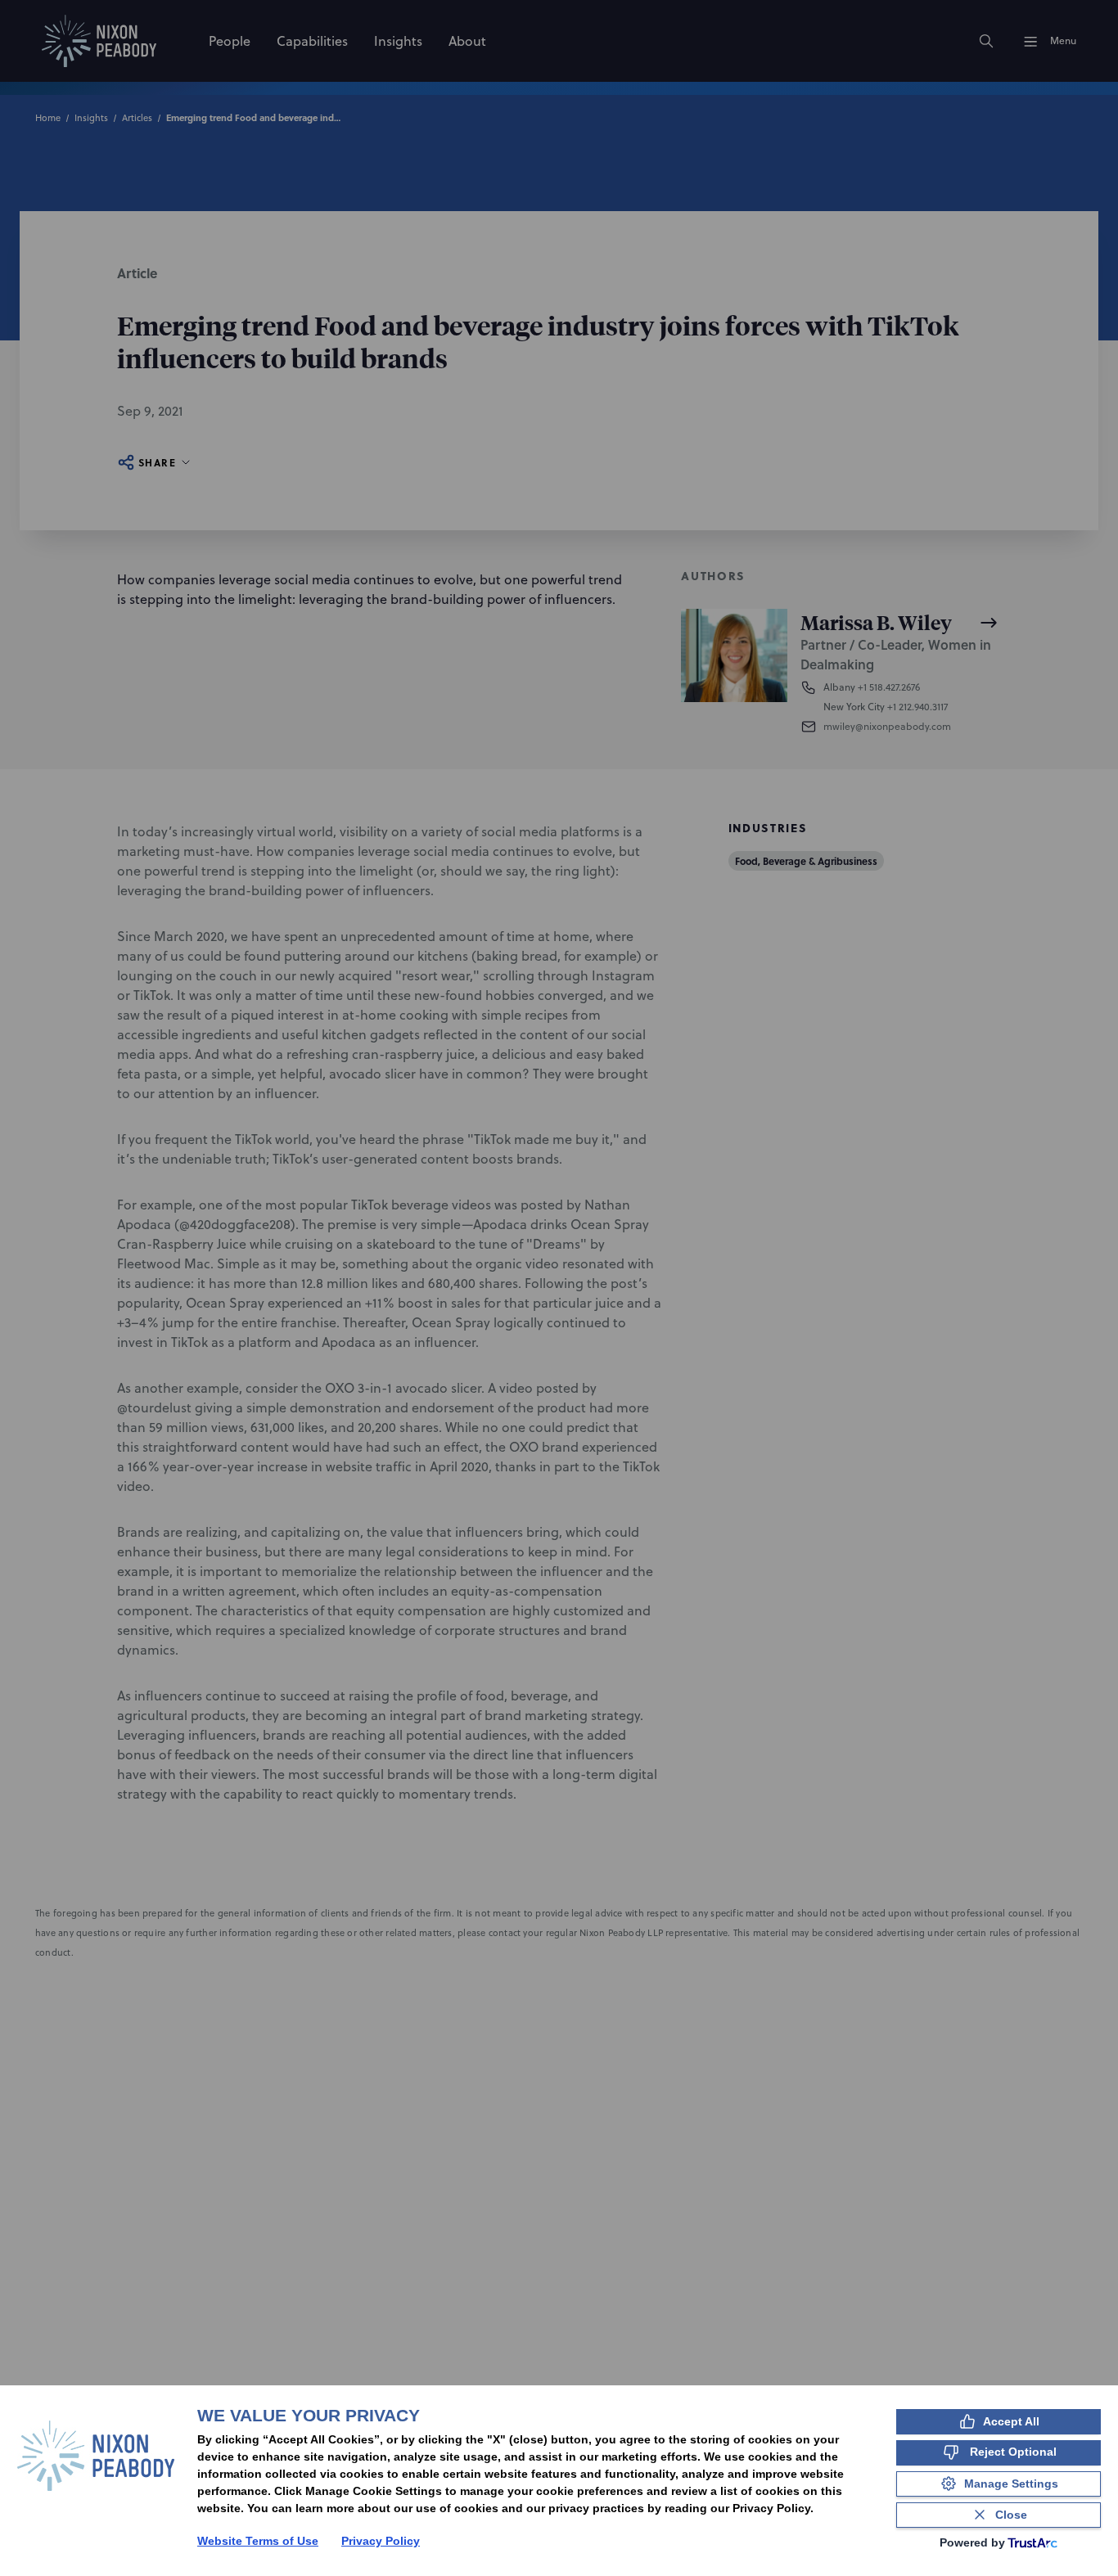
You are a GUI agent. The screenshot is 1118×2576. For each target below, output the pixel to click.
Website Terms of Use (258, 2541)
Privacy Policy (381, 2541)
